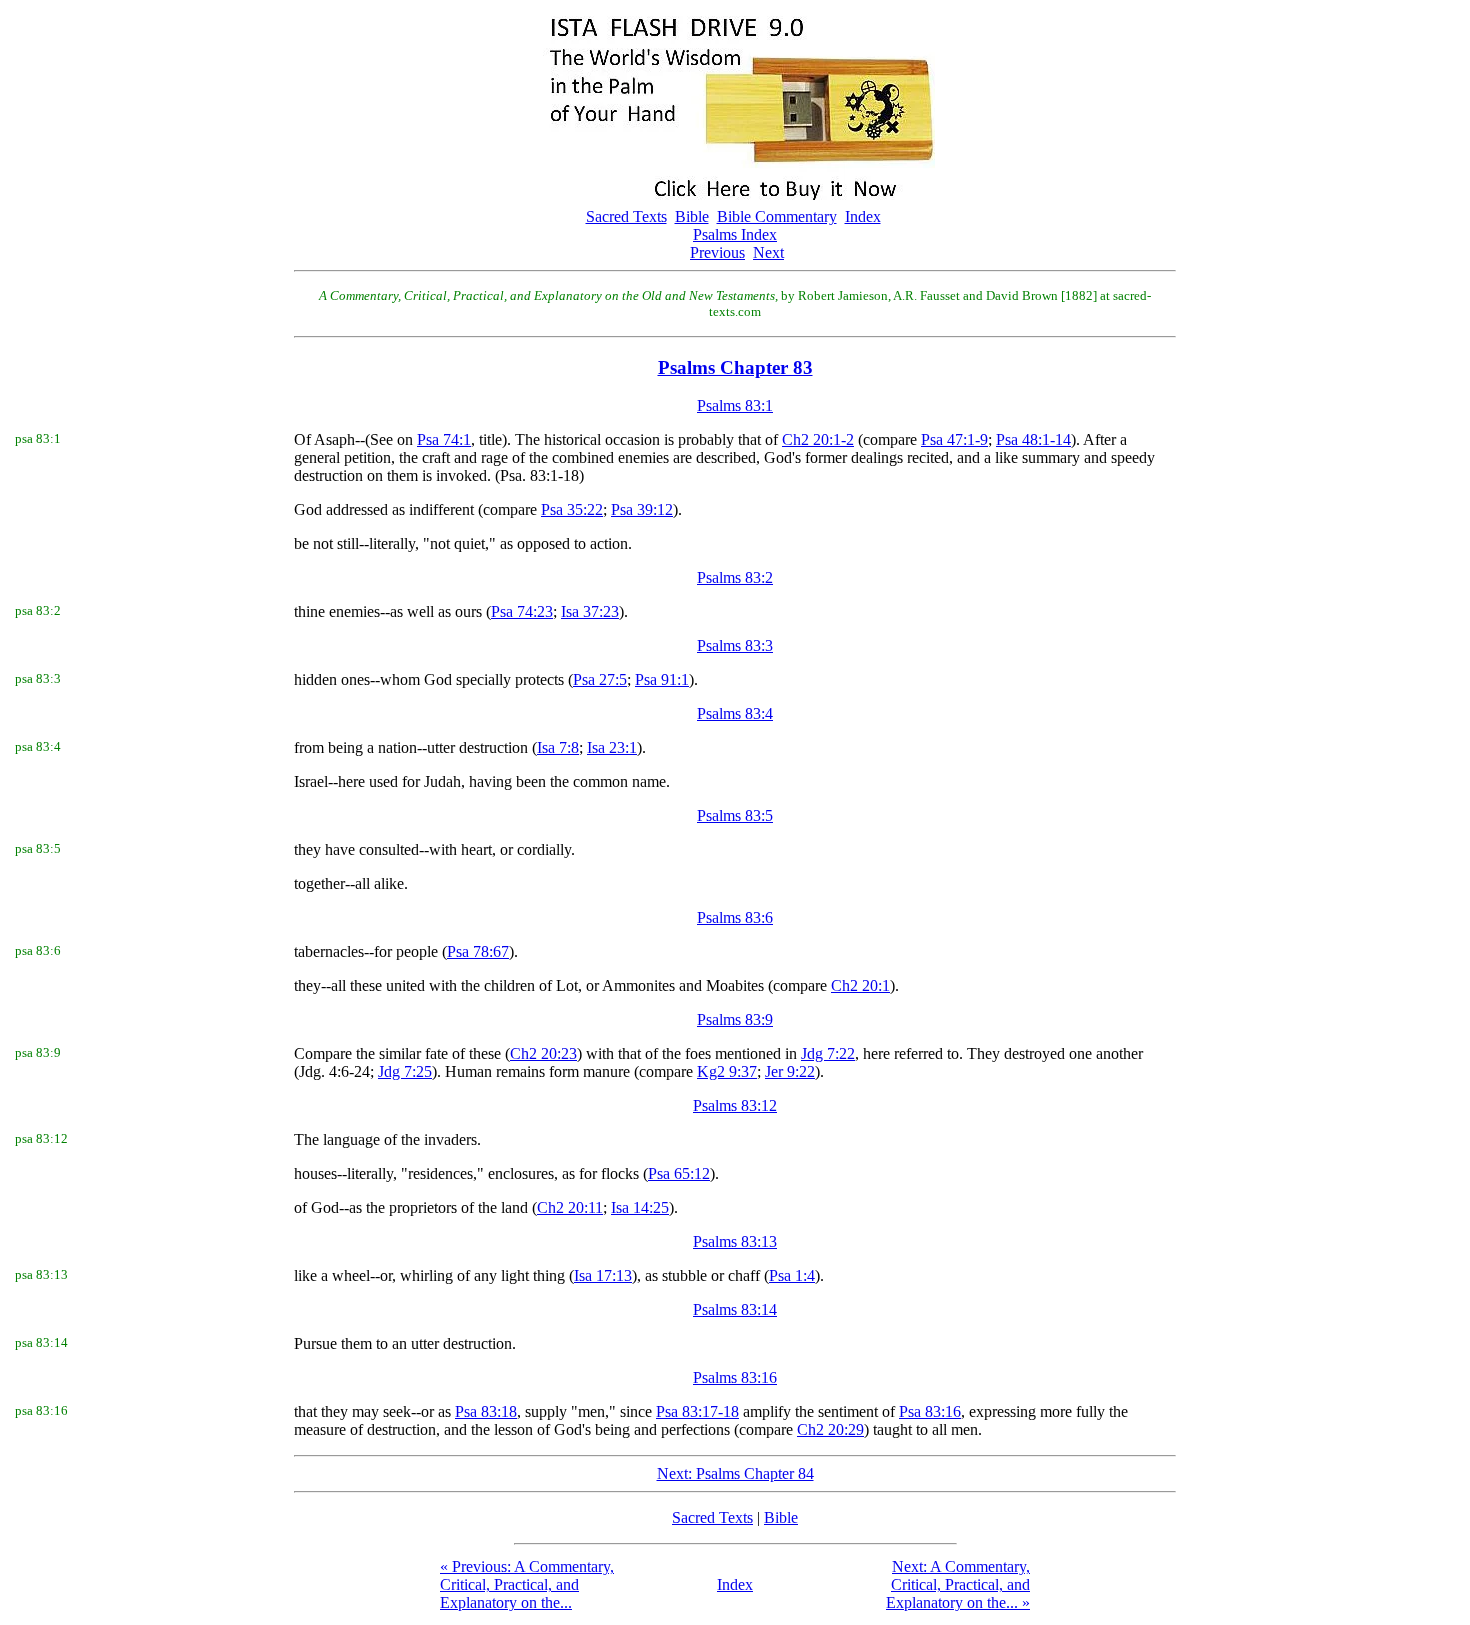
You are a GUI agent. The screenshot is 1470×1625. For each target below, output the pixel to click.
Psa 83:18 (486, 1411)
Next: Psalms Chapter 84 (735, 1473)
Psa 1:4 (792, 1275)
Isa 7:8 (558, 747)
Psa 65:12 (679, 1173)
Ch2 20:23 (543, 1053)
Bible (692, 216)
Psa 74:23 (522, 611)
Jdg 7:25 (405, 1071)
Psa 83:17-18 (697, 1411)
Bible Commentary (777, 216)
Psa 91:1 (662, 679)
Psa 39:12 (642, 509)
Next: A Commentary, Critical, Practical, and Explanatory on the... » (958, 1584)
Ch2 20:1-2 (818, 439)
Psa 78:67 (478, 951)
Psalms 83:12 (735, 1105)
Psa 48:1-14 (1033, 439)
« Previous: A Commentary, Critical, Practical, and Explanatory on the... (527, 1584)
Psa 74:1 (444, 439)
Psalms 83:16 (735, 1377)
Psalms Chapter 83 (735, 367)
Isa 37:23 (590, 611)
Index (863, 216)
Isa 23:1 (612, 747)
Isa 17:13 (603, 1275)
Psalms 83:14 (735, 1309)
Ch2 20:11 (570, 1207)
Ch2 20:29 (830, 1429)
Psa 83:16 (930, 1411)
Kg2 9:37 (727, 1071)
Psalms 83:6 (735, 917)
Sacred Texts (626, 216)
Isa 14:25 (640, 1207)
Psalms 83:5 (735, 815)
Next (768, 252)
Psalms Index (735, 234)
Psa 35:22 (572, 509)
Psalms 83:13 (735, 1241)
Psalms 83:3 (735, 645)
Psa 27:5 (600, 679)
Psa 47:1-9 (954, 439)
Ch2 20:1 (860, 985)
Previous (717, 252)
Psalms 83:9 (735, 1019)
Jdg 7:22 (828, 1053)
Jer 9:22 (790, 1071)
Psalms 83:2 (735, 577)
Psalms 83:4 (735, 713)
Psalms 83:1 (735, 405)
